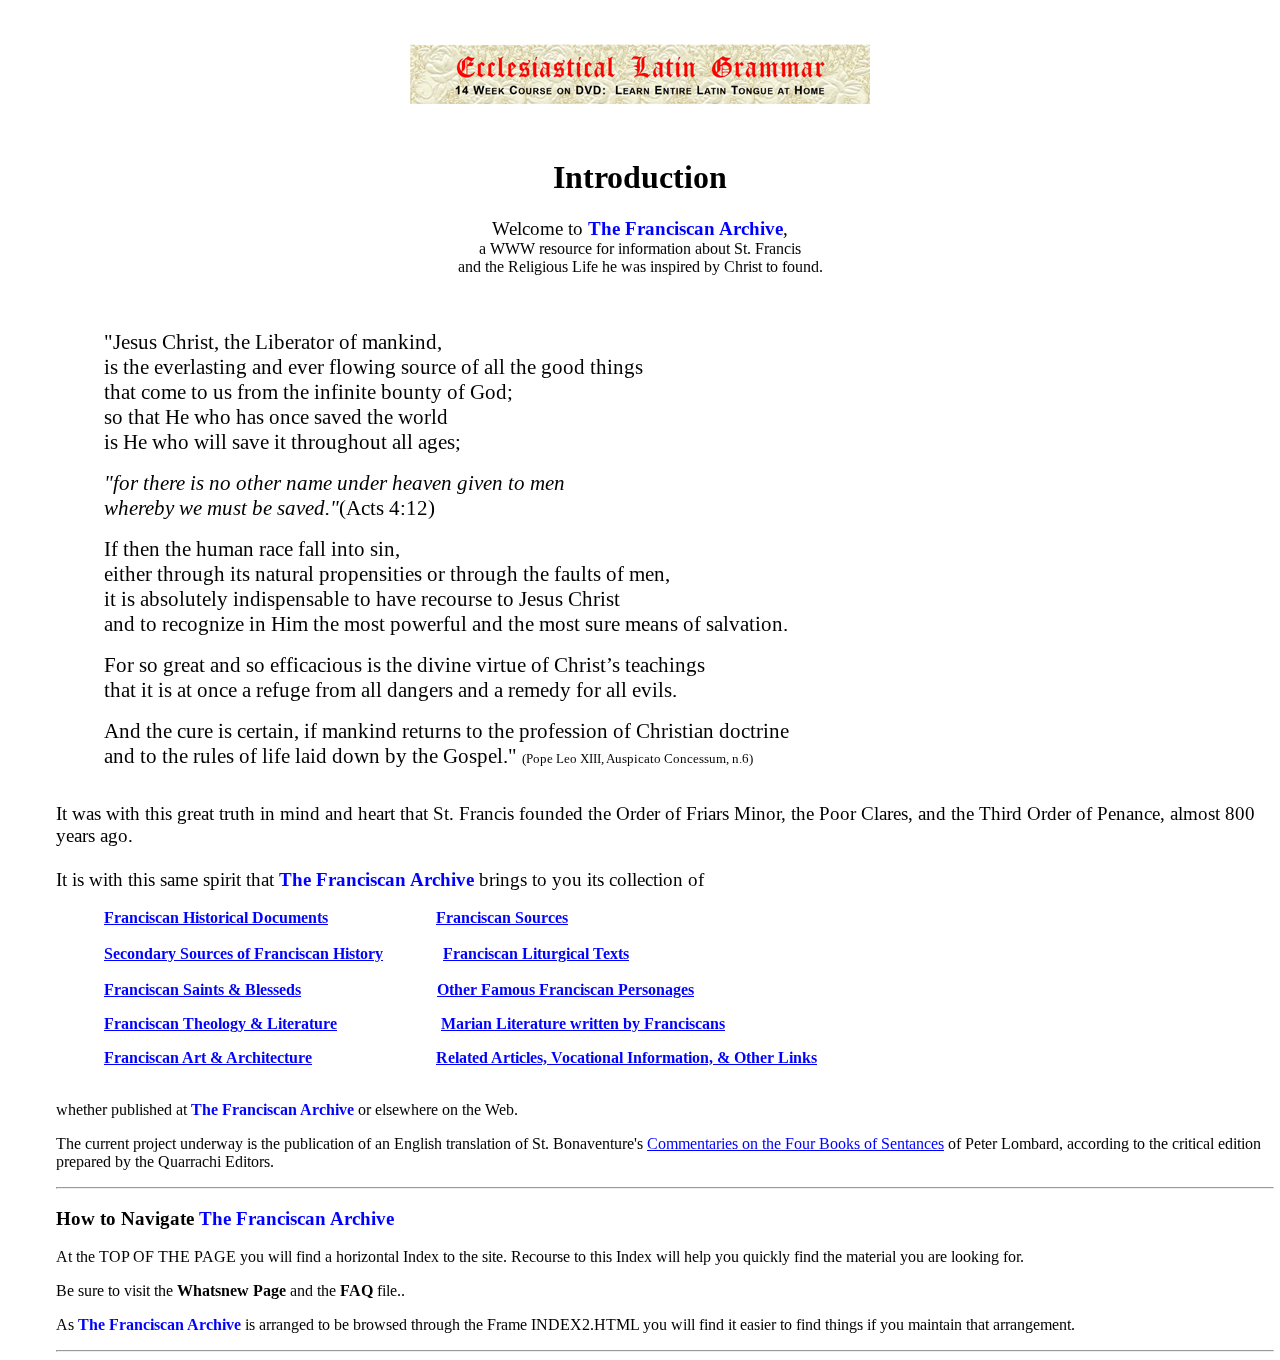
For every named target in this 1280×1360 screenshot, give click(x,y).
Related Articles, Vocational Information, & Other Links (626, 1057)
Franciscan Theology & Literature (220, 1023)
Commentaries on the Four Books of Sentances (795, 1143)
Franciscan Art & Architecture (208, 1057)
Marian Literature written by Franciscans (583, 1023)
